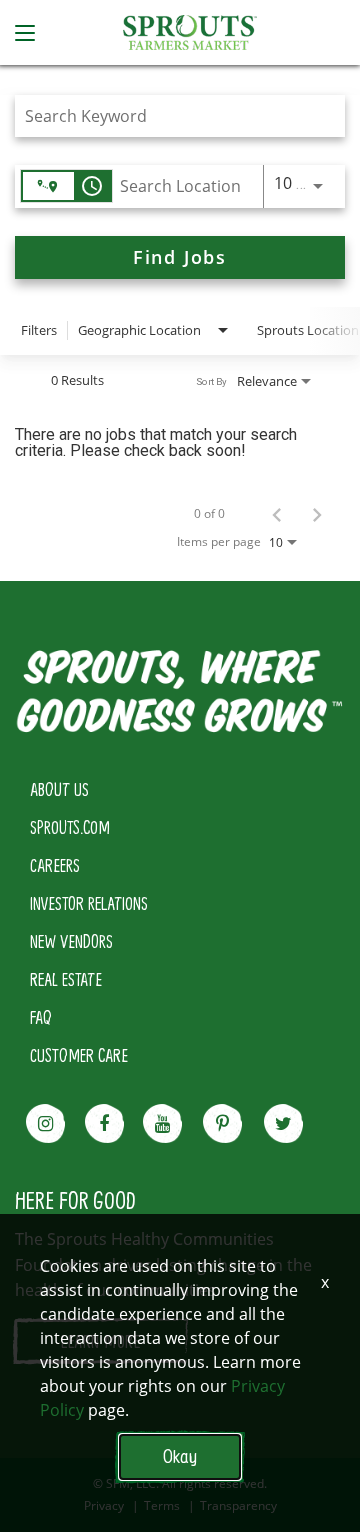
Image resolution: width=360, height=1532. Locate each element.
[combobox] (170, 115)
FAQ (41, 1017)
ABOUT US (59, 789)
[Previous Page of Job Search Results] (277, 514)
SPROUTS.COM (70, 827)
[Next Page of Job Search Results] (317, 514)
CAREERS (55, 865)
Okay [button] (180, 1456)
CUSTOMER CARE (79, 1055)
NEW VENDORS (71, 941)
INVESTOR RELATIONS (89, 903)
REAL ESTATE (66, 979)
